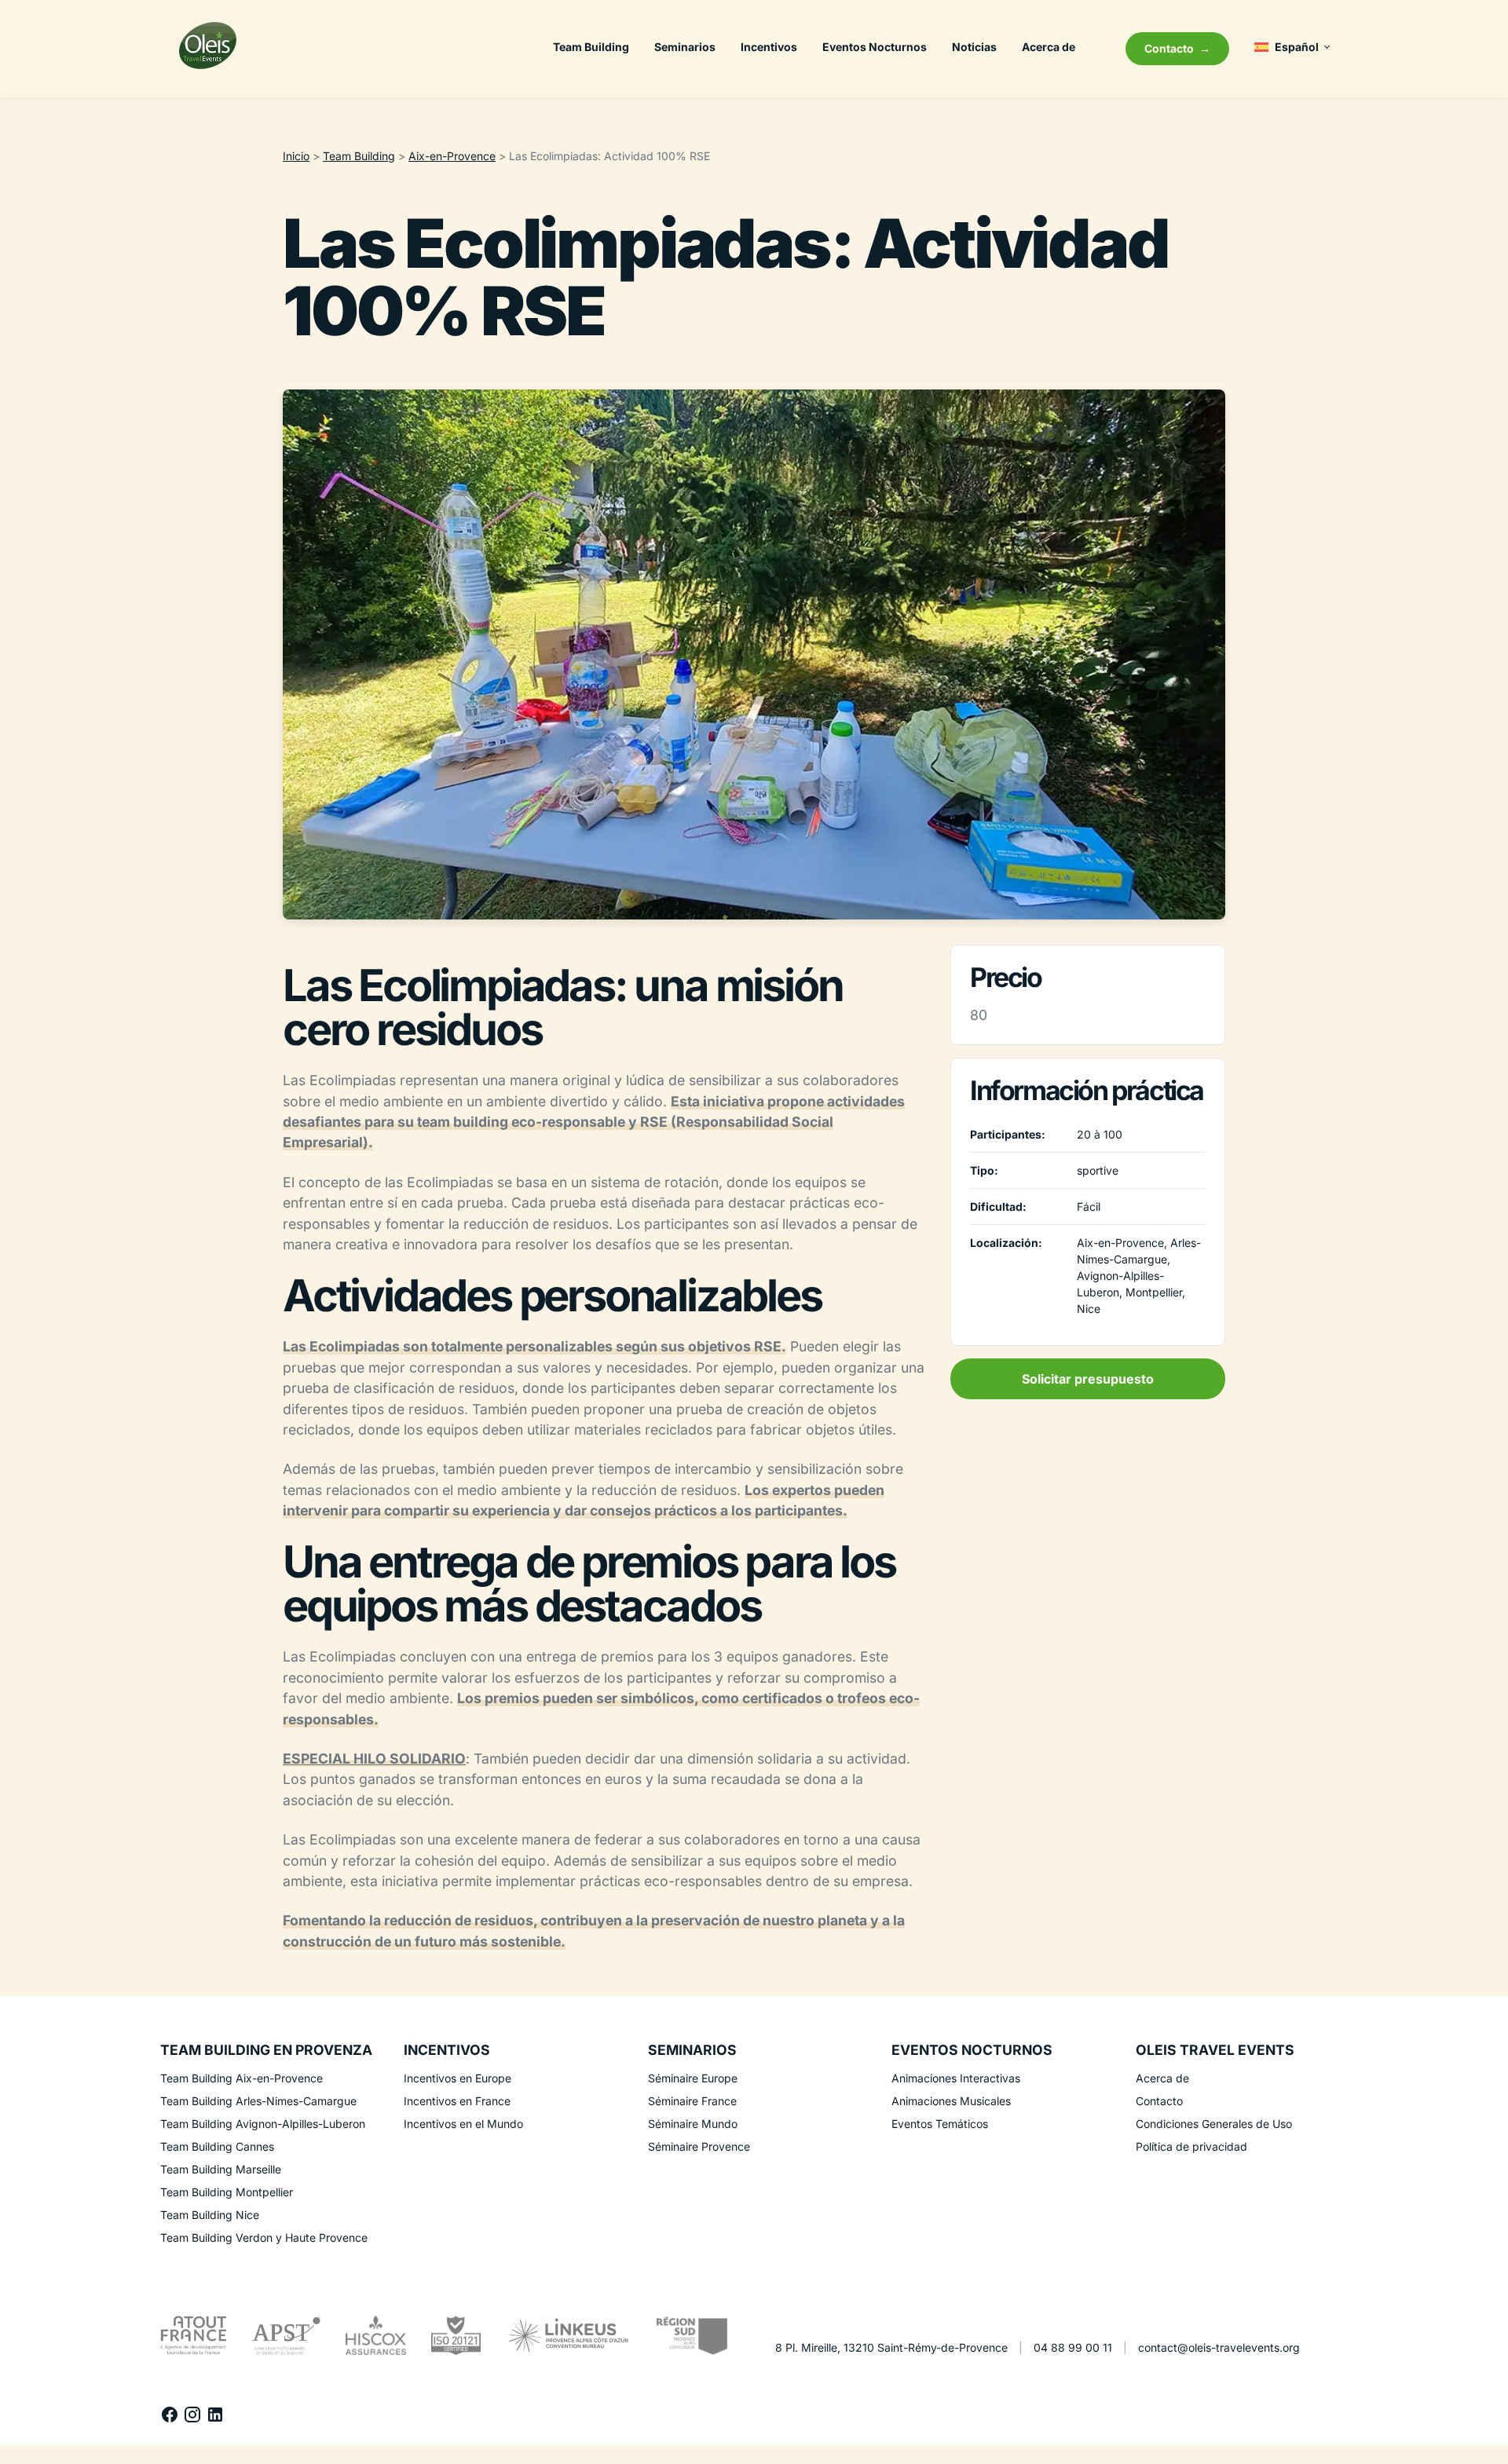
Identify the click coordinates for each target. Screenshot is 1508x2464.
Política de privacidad (1191, 2146)
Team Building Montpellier (227, 2192)
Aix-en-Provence (452, 156)
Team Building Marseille (221, 2169)
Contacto (1169, 48)
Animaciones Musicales (951, 2101)
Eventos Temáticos (940, 2124)
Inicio (296, 156)
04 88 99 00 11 (1073, 2347)
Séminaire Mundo (693, 2124)
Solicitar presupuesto (1088, 1379)
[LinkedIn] (215, 2419)
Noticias (974, 47)
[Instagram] (194, 2419)
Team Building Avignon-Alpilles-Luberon (263, 2124)
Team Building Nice (210, 2215)
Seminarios (685, 47)
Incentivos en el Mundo (463, 2124)
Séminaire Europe (693, 2078)
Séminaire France (692, 2101)
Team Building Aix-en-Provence (242, 2078)
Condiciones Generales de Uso (1214, 2124)
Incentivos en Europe (458, 2078)
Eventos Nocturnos (875, 47)
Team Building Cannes (217, 2146)
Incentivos (769, 47)
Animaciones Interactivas (956, 2078)
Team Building (591, 47)
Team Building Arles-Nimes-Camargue (258, 2101)
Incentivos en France (457, 2101)
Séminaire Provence (699, 2146)
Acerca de (1049, 47)
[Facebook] (172, 2419)
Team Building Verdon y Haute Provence (264, 2237)
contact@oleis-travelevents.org (1219, 2347)
